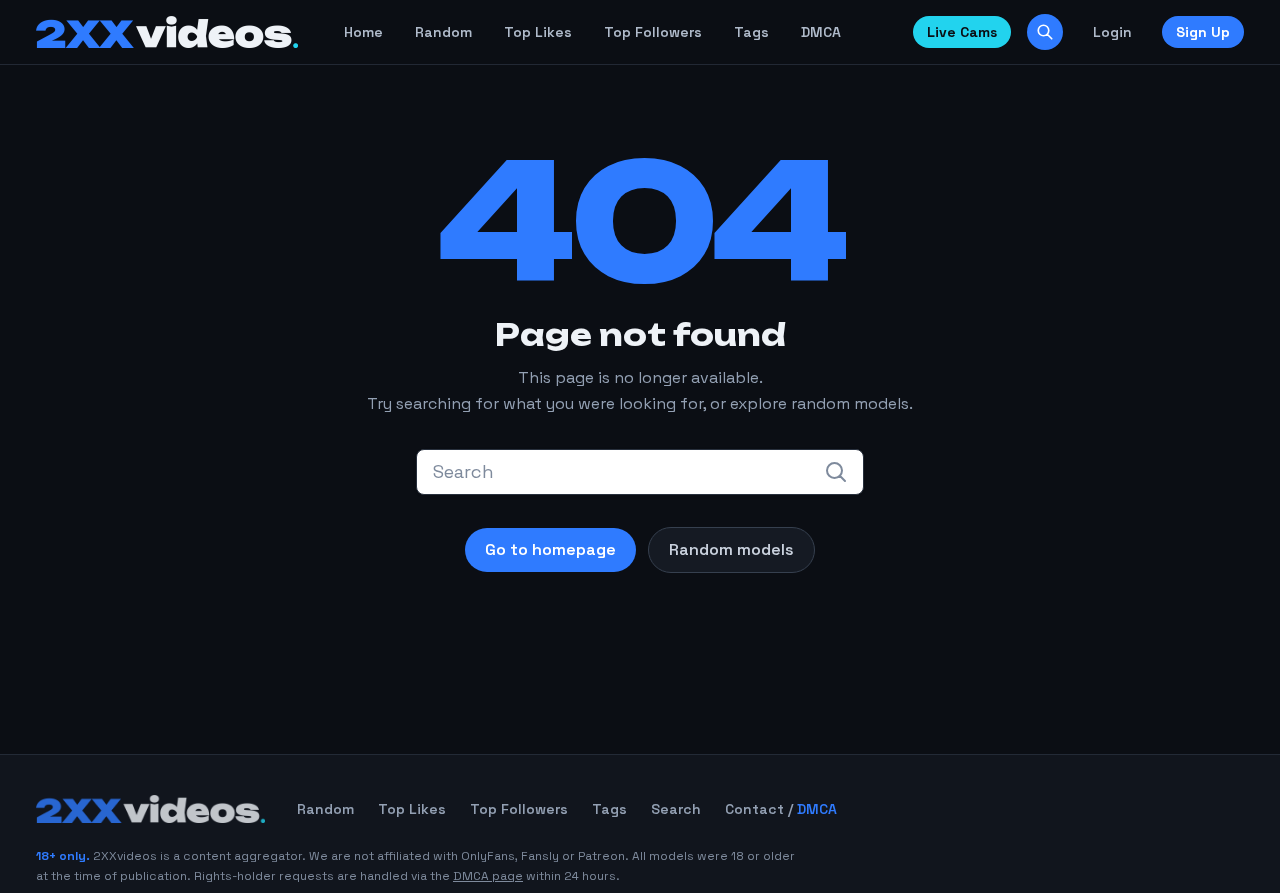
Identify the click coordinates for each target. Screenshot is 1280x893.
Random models (731, 549)
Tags (751, 32)
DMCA (821, 32)
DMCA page (488, 876)
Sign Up (1203, 32)
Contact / (781, 809)
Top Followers (653, 32)
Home (363, 32)
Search (676, 809)
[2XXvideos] (167, 32)
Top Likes (538, 32)
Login (1112, 32)
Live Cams (962, 32)
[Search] (1045, 32)
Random (443, 32)
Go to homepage (550, 549)
